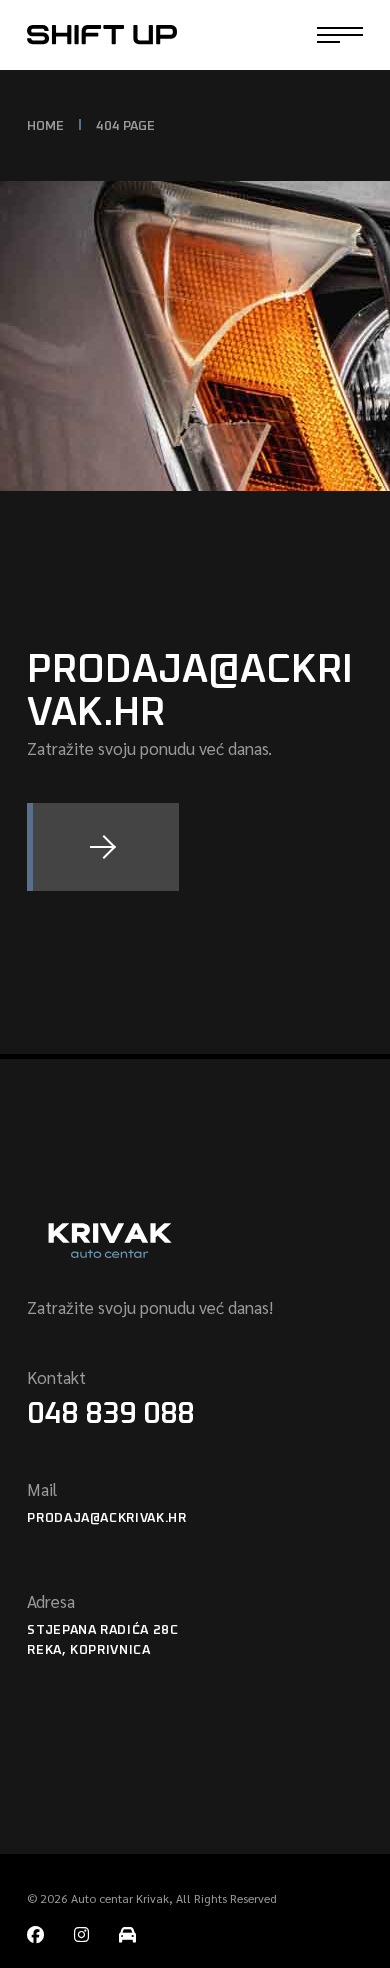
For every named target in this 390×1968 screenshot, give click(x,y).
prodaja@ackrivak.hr (106, 1518)
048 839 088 (110, 1414)
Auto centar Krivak (120, 1898)
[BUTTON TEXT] (103, 847)
